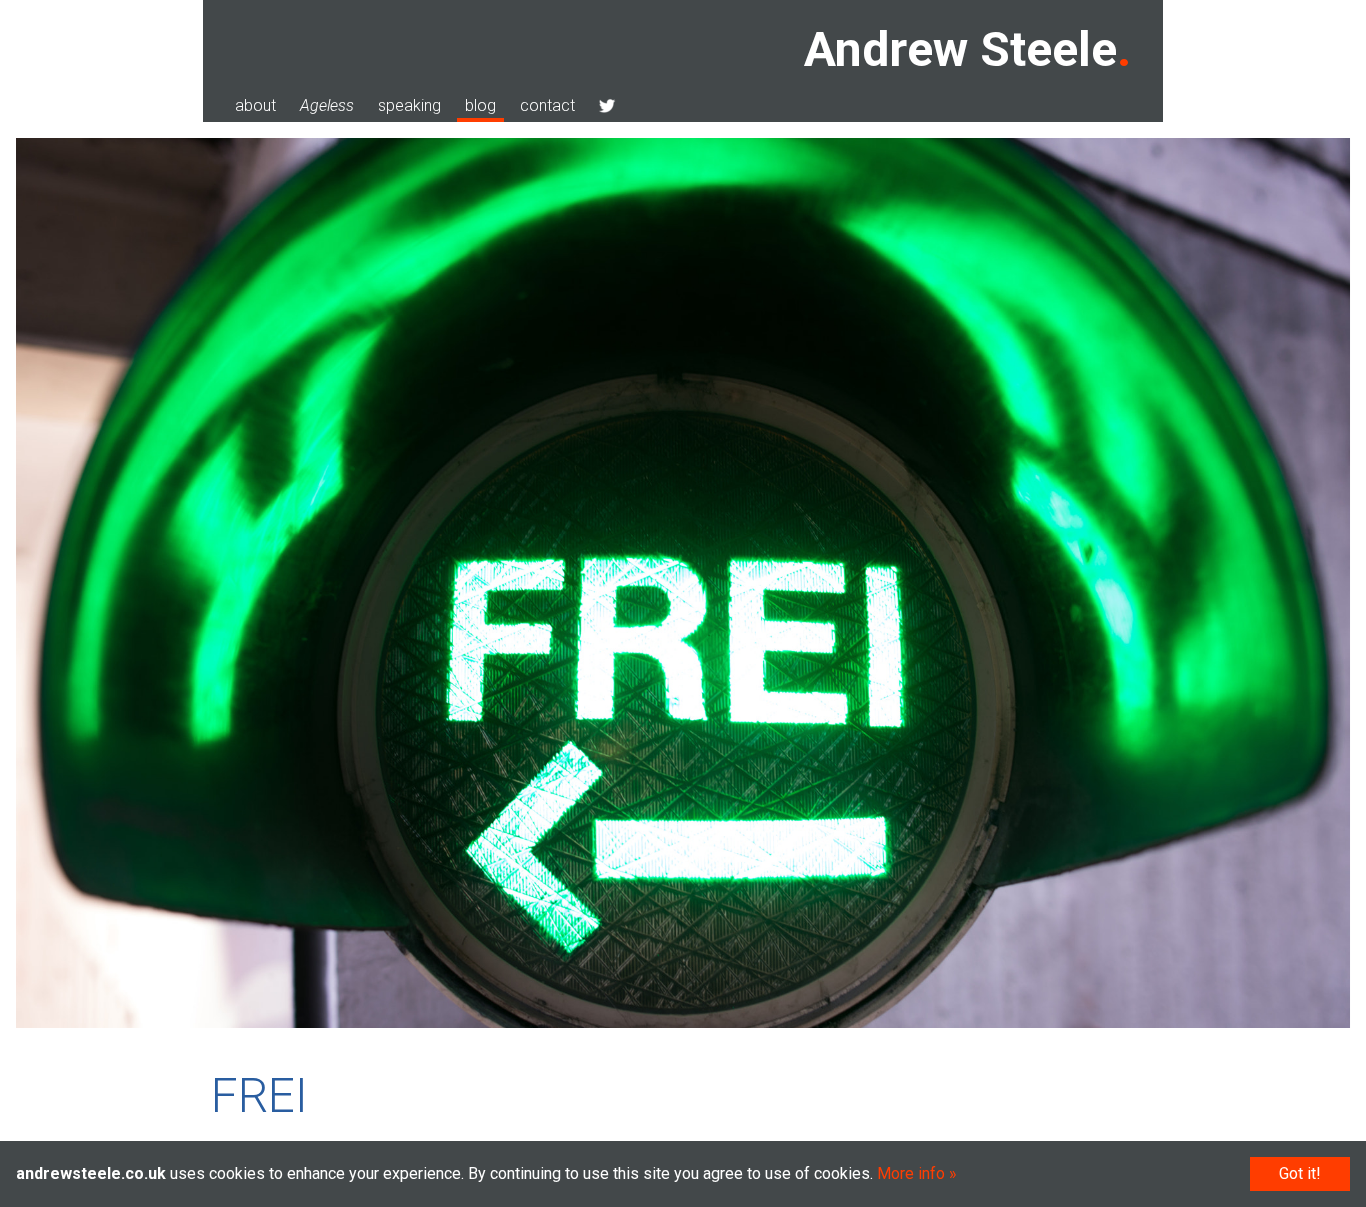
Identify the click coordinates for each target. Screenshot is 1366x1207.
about (255, 105)
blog (480, 105)
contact (547, 105)
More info (911, 1173)
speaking (409, 105)
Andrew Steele (960, 49)
